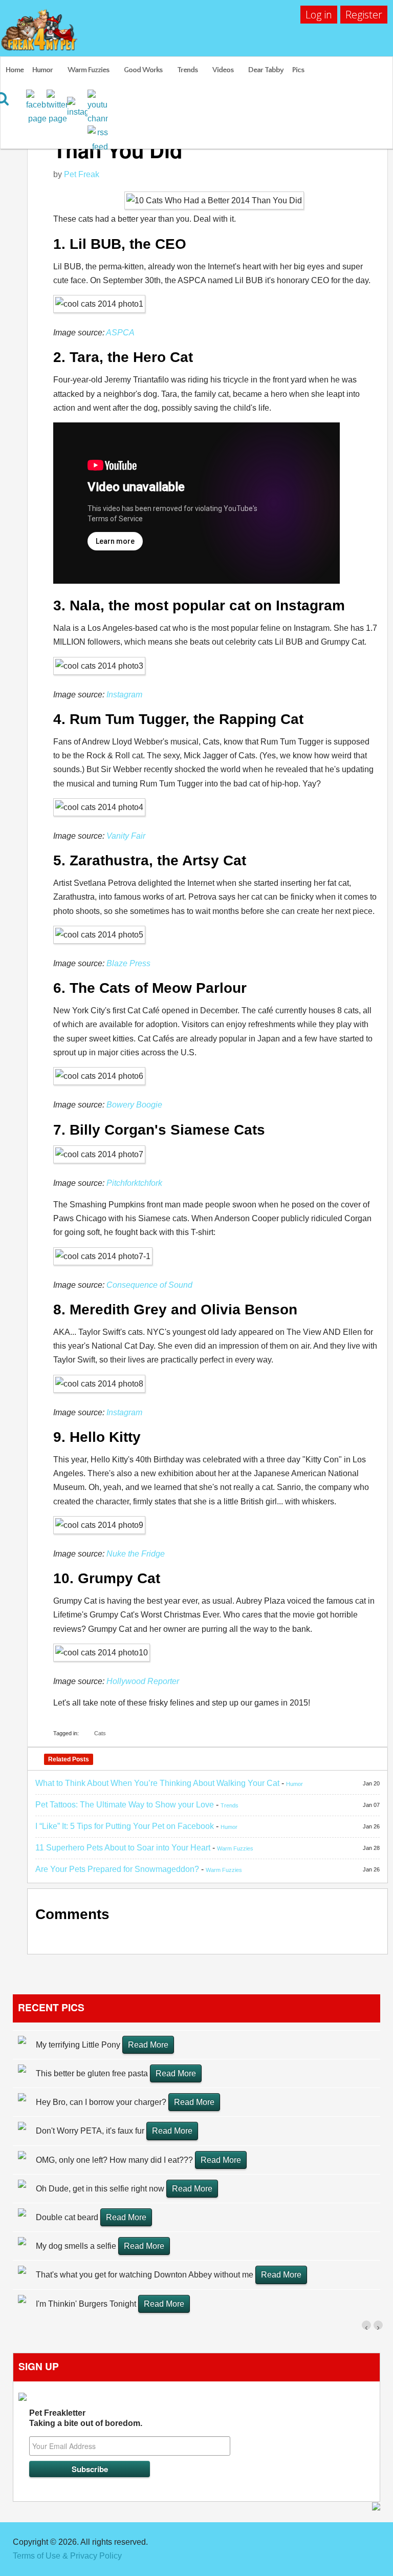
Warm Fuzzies (88, 70)
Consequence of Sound (149, 1285)
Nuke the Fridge (136, 1554)
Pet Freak (82, 174)
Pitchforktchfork (134, 1183)
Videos (223, 70)
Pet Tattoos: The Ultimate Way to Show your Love (125, 1805)
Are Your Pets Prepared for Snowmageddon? (117, 1869)
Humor (42, 70)
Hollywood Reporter (143, 1681)
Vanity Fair (126, 836)
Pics (298, 70)
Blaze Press (128, 963)
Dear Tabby (266, 70)
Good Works (143, 70)
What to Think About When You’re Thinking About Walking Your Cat (157, 1783)
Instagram (124, 695)
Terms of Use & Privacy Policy (67, 2556)
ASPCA (120, 333)
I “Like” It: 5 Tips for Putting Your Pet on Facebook (125, 1826)
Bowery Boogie (134, 1105)
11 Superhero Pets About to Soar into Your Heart (123, 1848)
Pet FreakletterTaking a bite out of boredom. (86, 2418)
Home (15, 70)
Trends (187, 70)
